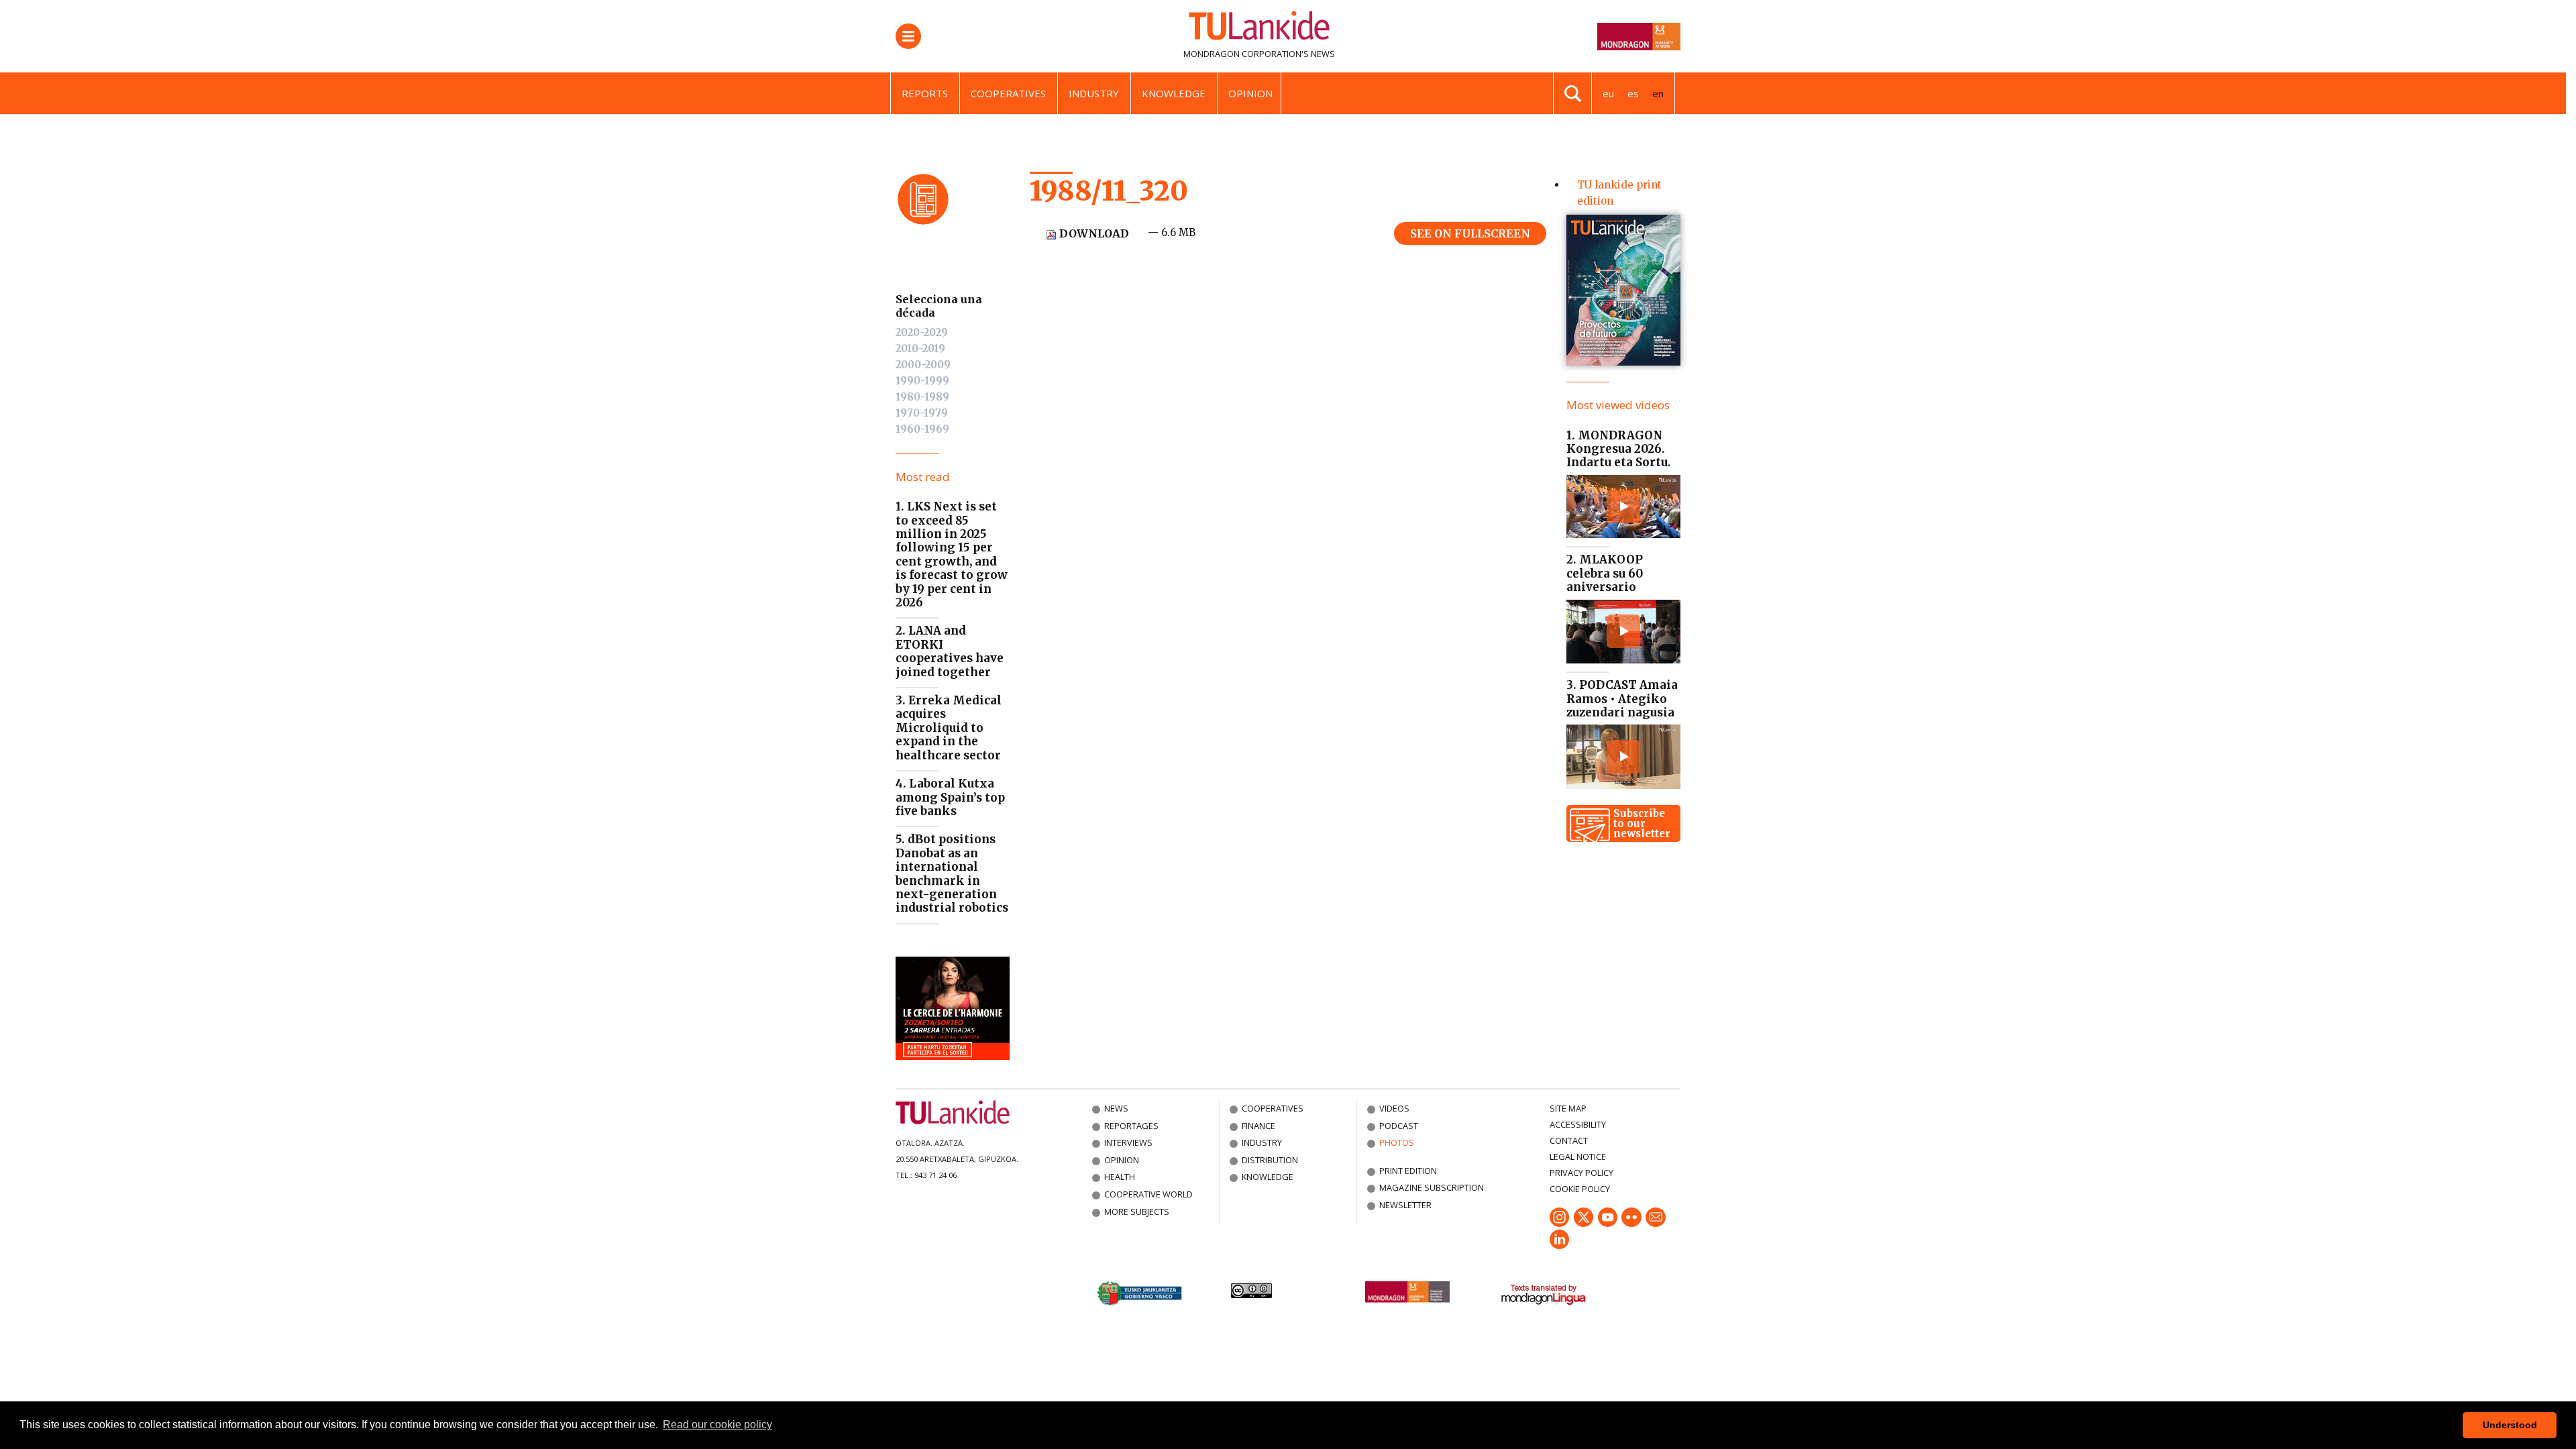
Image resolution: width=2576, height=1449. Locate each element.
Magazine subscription (1432, 1187)
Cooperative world (1148, 1194)
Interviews (1128, 1142)
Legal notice (1578, 1157)
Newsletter (1405, 1205)
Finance (1258, 1126)
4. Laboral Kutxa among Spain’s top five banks (950, 797)
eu (1608, 93)
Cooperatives (1008, 93)
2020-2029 (922, 332)
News (1116, 1108)
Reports (925, 93)
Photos (1397, 1142)
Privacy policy (1581, 1173)
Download (1093, 233)
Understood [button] (2510, 1425)
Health (1120, 1177)
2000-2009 (923, 365)
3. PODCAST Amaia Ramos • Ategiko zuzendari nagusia (1622, 699)
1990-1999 (922, 381)
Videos (1394, 1108)
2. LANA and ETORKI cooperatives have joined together (950, 651)
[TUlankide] (1259, 28)
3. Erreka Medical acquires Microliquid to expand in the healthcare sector (949, 728)
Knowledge (1174, 93)
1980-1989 (922, 397)
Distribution (1270, 1160)
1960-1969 (922, 429)
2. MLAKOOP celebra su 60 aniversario (1605, 573)
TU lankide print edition (1619, 193)
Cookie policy (1580, 1189)
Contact (1569, 1140)
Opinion (1250, 93)
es (1633, 93)
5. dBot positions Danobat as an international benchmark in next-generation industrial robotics (952, 873)
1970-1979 (922, 413)
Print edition (1408, 1171)
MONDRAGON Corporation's (1246, 54)
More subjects (1137, 1212)
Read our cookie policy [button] (717, 1425)
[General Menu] (908, 36)
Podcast (1399, 1126)
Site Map (1568, 1108)
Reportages (1131, 1126)
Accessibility (1578, 1124)
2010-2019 (920, 348)
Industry (1094, 93)
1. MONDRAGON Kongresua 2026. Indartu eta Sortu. (1619, 449)
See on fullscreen (1470, 233)
